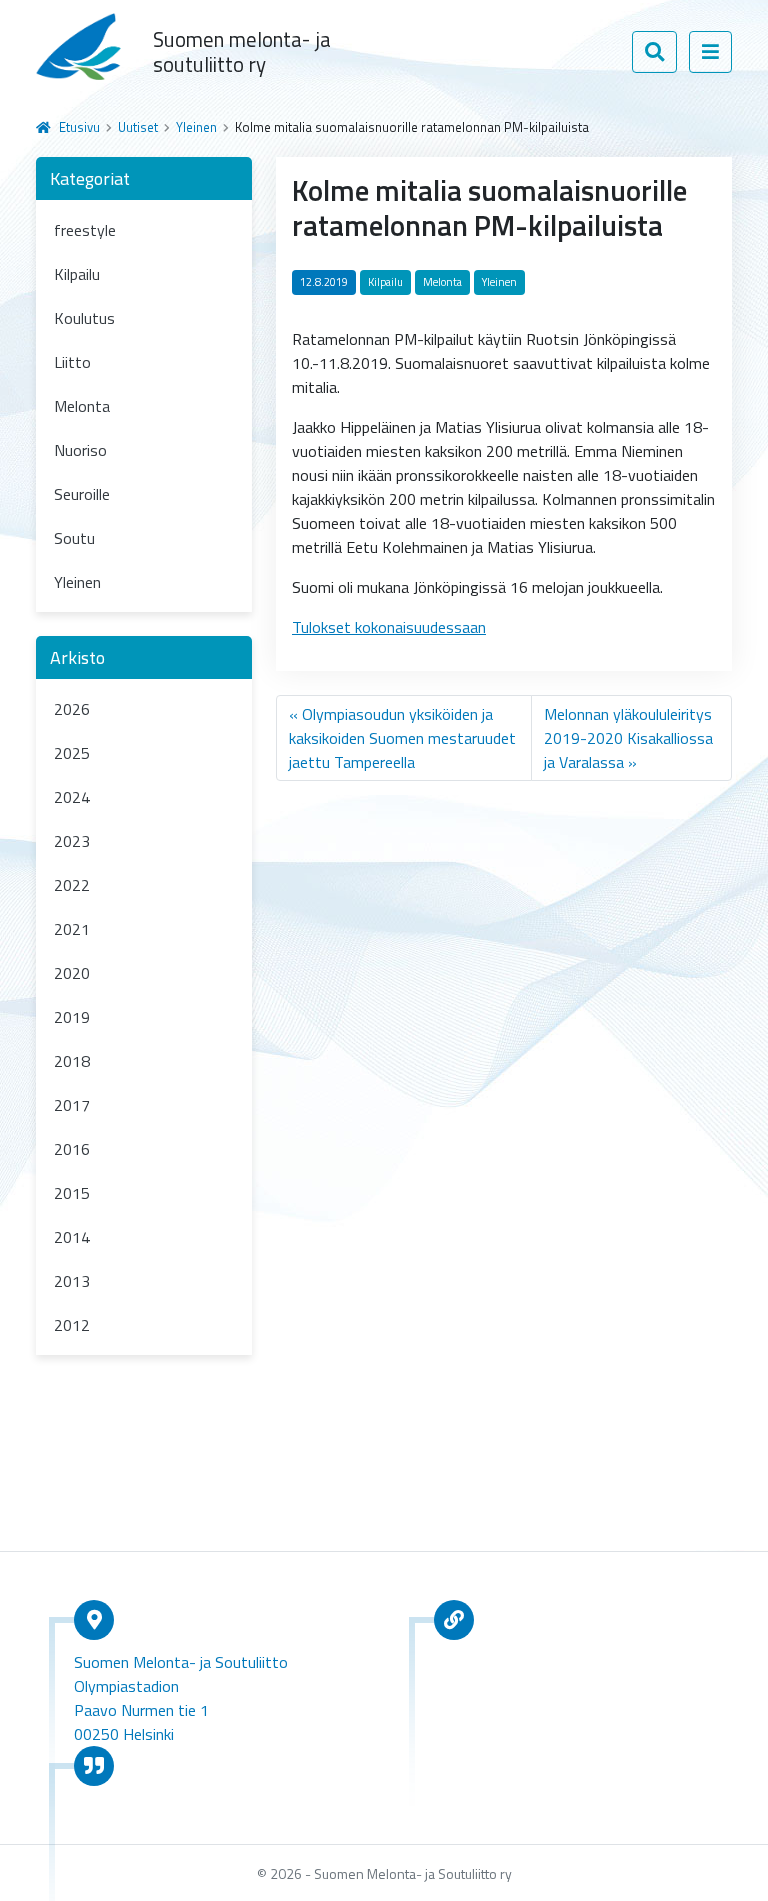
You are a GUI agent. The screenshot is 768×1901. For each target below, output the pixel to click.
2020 (72, 973)
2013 (72, 1281)
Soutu (74, 538)
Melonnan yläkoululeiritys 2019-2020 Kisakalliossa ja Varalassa (628, 738)
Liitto (72, 362)
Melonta (82, 406)
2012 (72, 1325)
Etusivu (79, 127)
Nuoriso (80, 450)
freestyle (85, 230)
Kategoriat (90, 178)
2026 (72, 709)
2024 (72, 797)
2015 (72, 1193)
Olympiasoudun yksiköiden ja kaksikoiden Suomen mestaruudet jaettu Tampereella (402, 738)
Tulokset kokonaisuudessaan (389, 627)
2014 (72, 1237)
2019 (72, 1017)
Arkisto (77, 657)
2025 (72, 753)
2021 (72, 929)
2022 (72, 885)
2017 (72, 1105)
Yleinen (196, 127)
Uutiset (138, 127)
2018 (72, 1061)
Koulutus (84, 318)
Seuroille (82, 494)
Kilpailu (77, 274)
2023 (72, 841)
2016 (72, 1149)
